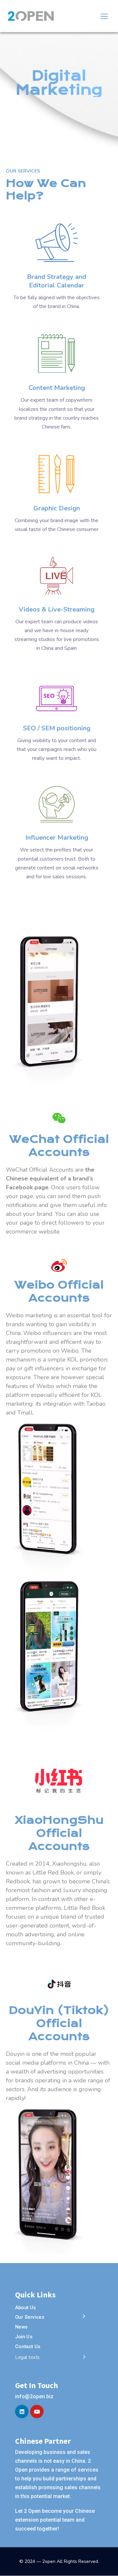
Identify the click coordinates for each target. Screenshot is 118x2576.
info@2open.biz (34, 2396)
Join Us (24, 2337)
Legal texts (28, 2357)
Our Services (30, 2317)
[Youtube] (37, 2412)
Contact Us (28, 2346)
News (21, 2327)
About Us (26, 2308)
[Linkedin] (22, 2412)
